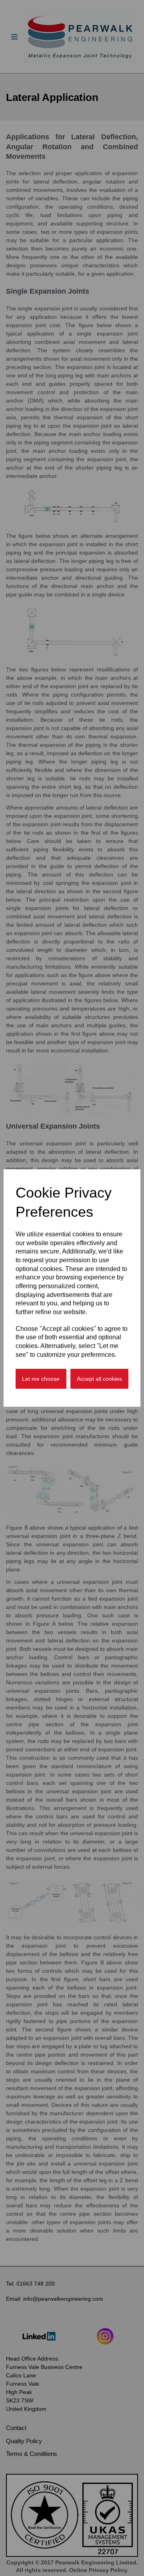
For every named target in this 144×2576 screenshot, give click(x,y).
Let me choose (41, 1379)
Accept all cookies (99, 1379)
